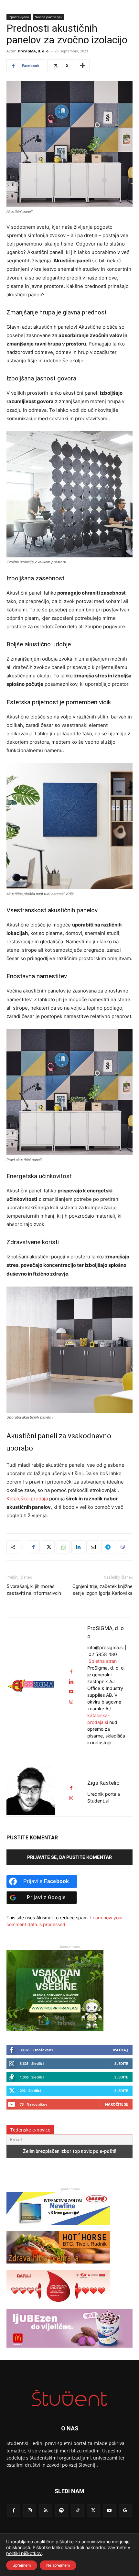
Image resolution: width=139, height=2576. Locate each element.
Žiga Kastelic (103, 1783)
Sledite (121, 2063)
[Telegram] (108, 1547)
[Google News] (125, 2510)
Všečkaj (120, 2050)
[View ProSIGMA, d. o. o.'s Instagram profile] (71, 1702)
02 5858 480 (103, 1654)
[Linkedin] (78, 1547)
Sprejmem (22, 2565)
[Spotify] (62, 2510)
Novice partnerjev (48, 17)
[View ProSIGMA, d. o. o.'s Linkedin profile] (71, 1682)
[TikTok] (77, 2510)
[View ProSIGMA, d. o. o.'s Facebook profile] (71, 1672)
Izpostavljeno (19, 17)
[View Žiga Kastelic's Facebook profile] (71, 1788)
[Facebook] (33, 1547)
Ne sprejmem (58, 2565)
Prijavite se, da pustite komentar (69, 1857)
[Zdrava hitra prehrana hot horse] (58, 2267)
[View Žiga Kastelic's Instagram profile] (71, 1798)
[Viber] (123, 1547)
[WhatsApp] (63, 1547)
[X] (48, 1547)
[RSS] (46, 2510)
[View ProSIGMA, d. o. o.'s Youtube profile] (71, 1692)
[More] (83, 66)
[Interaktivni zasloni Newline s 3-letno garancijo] (58, 2228)
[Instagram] (30, 2510)
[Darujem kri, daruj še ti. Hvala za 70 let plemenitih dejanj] (58, 2305)
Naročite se (117, 2104)
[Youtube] (109, 2510)
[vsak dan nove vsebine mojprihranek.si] (55, 2029)
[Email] (93, 1547)
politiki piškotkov (24, 2553)
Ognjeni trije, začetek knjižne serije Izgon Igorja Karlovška (102, 1590)
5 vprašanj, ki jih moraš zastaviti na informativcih (34, 1590)
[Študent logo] (69, 2398)
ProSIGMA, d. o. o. (34, 51)
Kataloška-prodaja (27, 1499)
